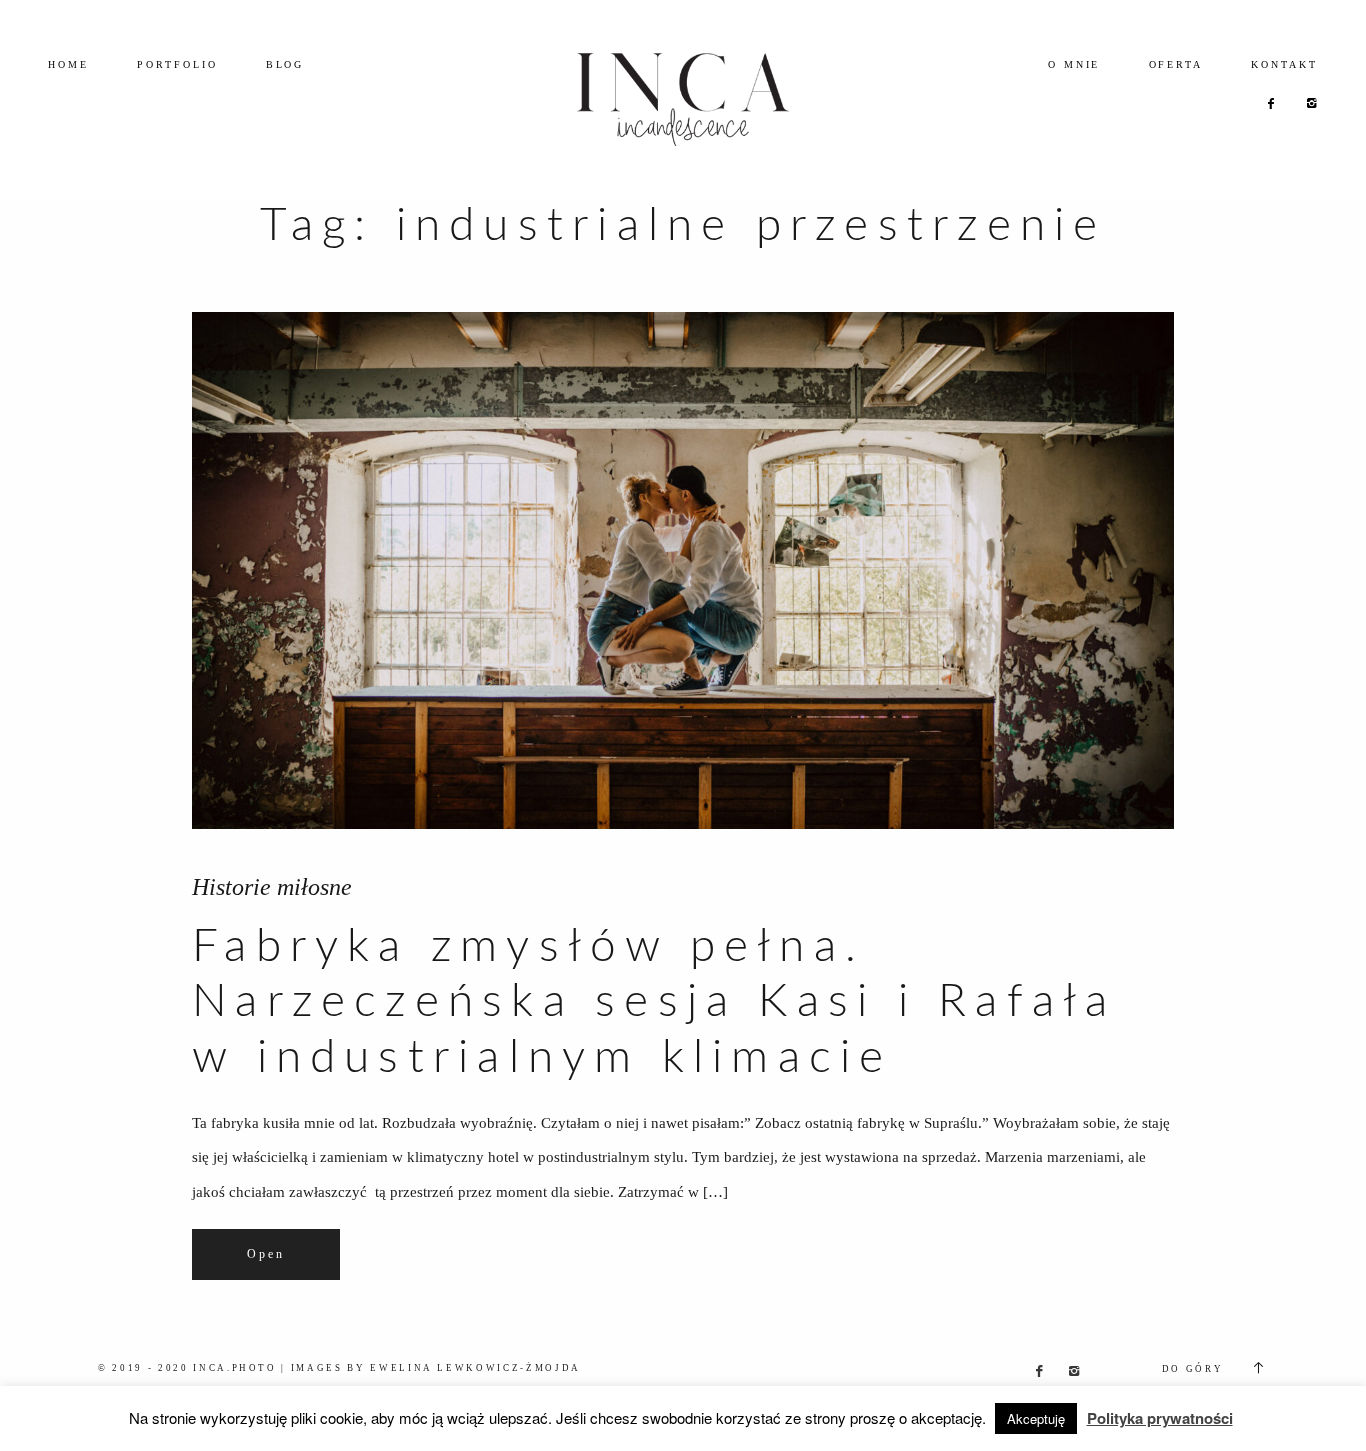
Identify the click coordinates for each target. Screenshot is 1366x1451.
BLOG (285, 64)
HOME (68, 64)
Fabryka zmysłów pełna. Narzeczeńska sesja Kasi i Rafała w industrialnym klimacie (654, 1002)
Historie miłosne (272, 887)
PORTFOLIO (177, 64)
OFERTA (1176, 64)
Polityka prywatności (1160, 1418)
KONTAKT (1284, 64)
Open (266, 1254)
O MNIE (1074, 64)
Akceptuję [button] (1036, 1418)
